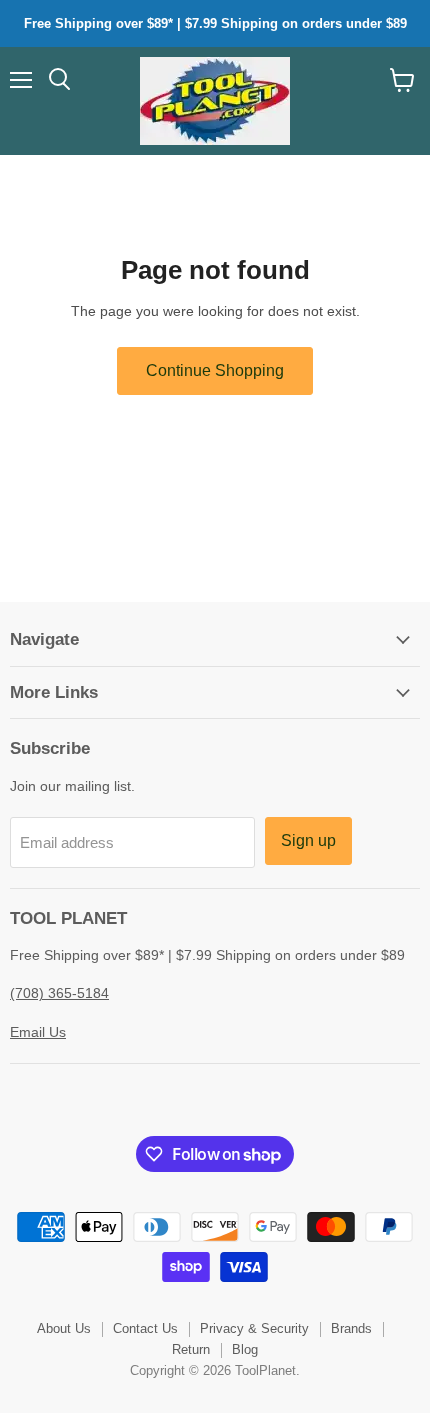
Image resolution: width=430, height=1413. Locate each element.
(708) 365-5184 (59, 993)
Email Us (38, 1032)
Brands (351, 1328)
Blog (245, 1349)
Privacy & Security (254, 1328)
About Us (64, 1328)
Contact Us (145, 1328)
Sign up (308, 840)
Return (191, 1349)
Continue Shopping (215, 370)
